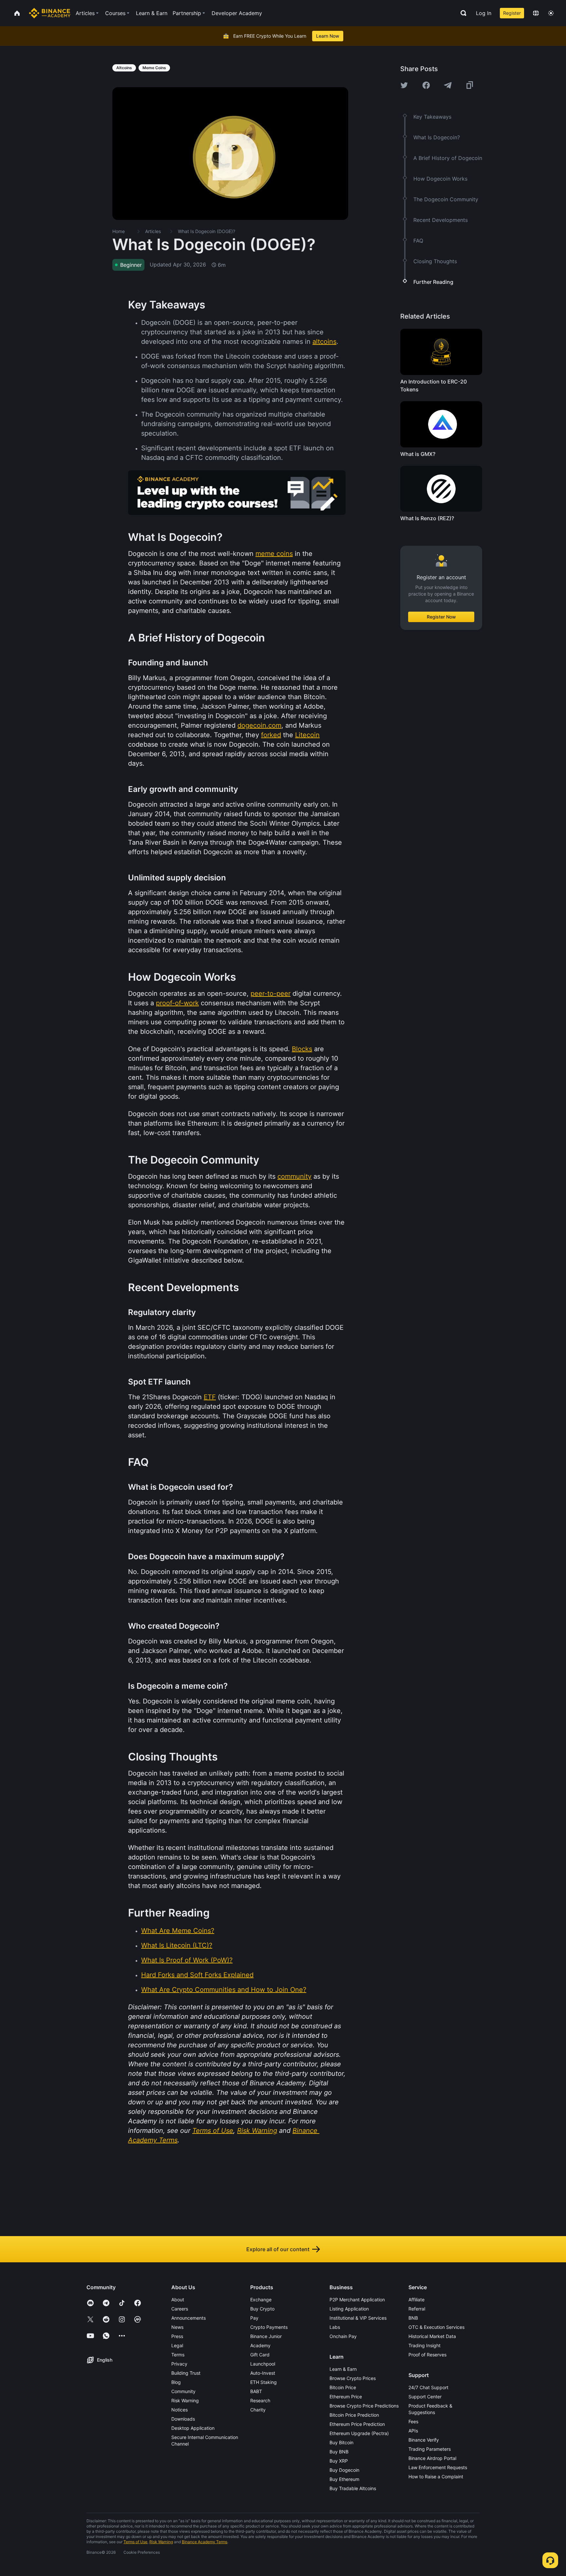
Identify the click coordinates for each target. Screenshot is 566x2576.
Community (183, 2391)
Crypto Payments (269, 2327)
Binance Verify (424, 2440)
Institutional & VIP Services (358, 2318)
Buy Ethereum (344, 2479)
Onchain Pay (343, 2336)
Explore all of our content (278, 2249)
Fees (413, 2421)
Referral (417, 2309)
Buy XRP (339, 2461)
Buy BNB (339, 2452)
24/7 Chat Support (428, 2387)
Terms (178, 2355)
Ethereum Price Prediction (357, 2424)
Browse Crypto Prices (353, 2378)
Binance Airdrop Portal (432, 2458)
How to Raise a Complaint (436, 2477)
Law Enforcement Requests (438, 2467)
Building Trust (186, 2373)
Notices (179, 2410)
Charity (258, 2410)
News (177, 2327)
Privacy (179, 2364)
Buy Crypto (262, 2309)
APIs (413, 2431)
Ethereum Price (346, 2397)
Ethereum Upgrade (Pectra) (359, 2433)
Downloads (183, 2419)
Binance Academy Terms (205, 2542)
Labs (335, 2327)
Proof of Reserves (427, 2355)
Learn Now (328, 36)
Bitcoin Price (343, 2387)
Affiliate (416, 2300)
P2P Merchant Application (357, 2300)
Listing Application (349, 2309)
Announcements (189, 2318)
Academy (260, 2345)
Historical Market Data (432, 2336)
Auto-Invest (263, 2373)
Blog (176, 2382)
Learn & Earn (343, 2369)
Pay (254, 2318)
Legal (177, 2345)
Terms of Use (135, 2542)
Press (177, 2336)
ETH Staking (264, 2382)
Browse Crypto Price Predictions (364, 2406)
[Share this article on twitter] (404, 85)
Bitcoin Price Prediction (354, 2415)
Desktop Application (193, 2428)
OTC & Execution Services (436, 2327)
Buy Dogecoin (344, 2470)
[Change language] (536, 13)
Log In (484, 13)
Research (260, 2400)
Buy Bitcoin (341, 2442)
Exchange (261, 2300)
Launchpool (263, 2364)
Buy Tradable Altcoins (353, 2488)
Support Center (425, 2397)
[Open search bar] (462, 13)
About (178, 2300)
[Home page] (50, 13)
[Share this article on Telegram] (448, 85)
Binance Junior (266, 2336)
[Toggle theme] (551, 13)
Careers (180, 2309)
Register (512, 13)
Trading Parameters (430, 2449)
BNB (413, 2318)
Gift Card (260, 2355)
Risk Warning (185, 2400)
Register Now (441, 617)
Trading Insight (424, 2345)
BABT (256, 2391)
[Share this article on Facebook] (426, 85)
